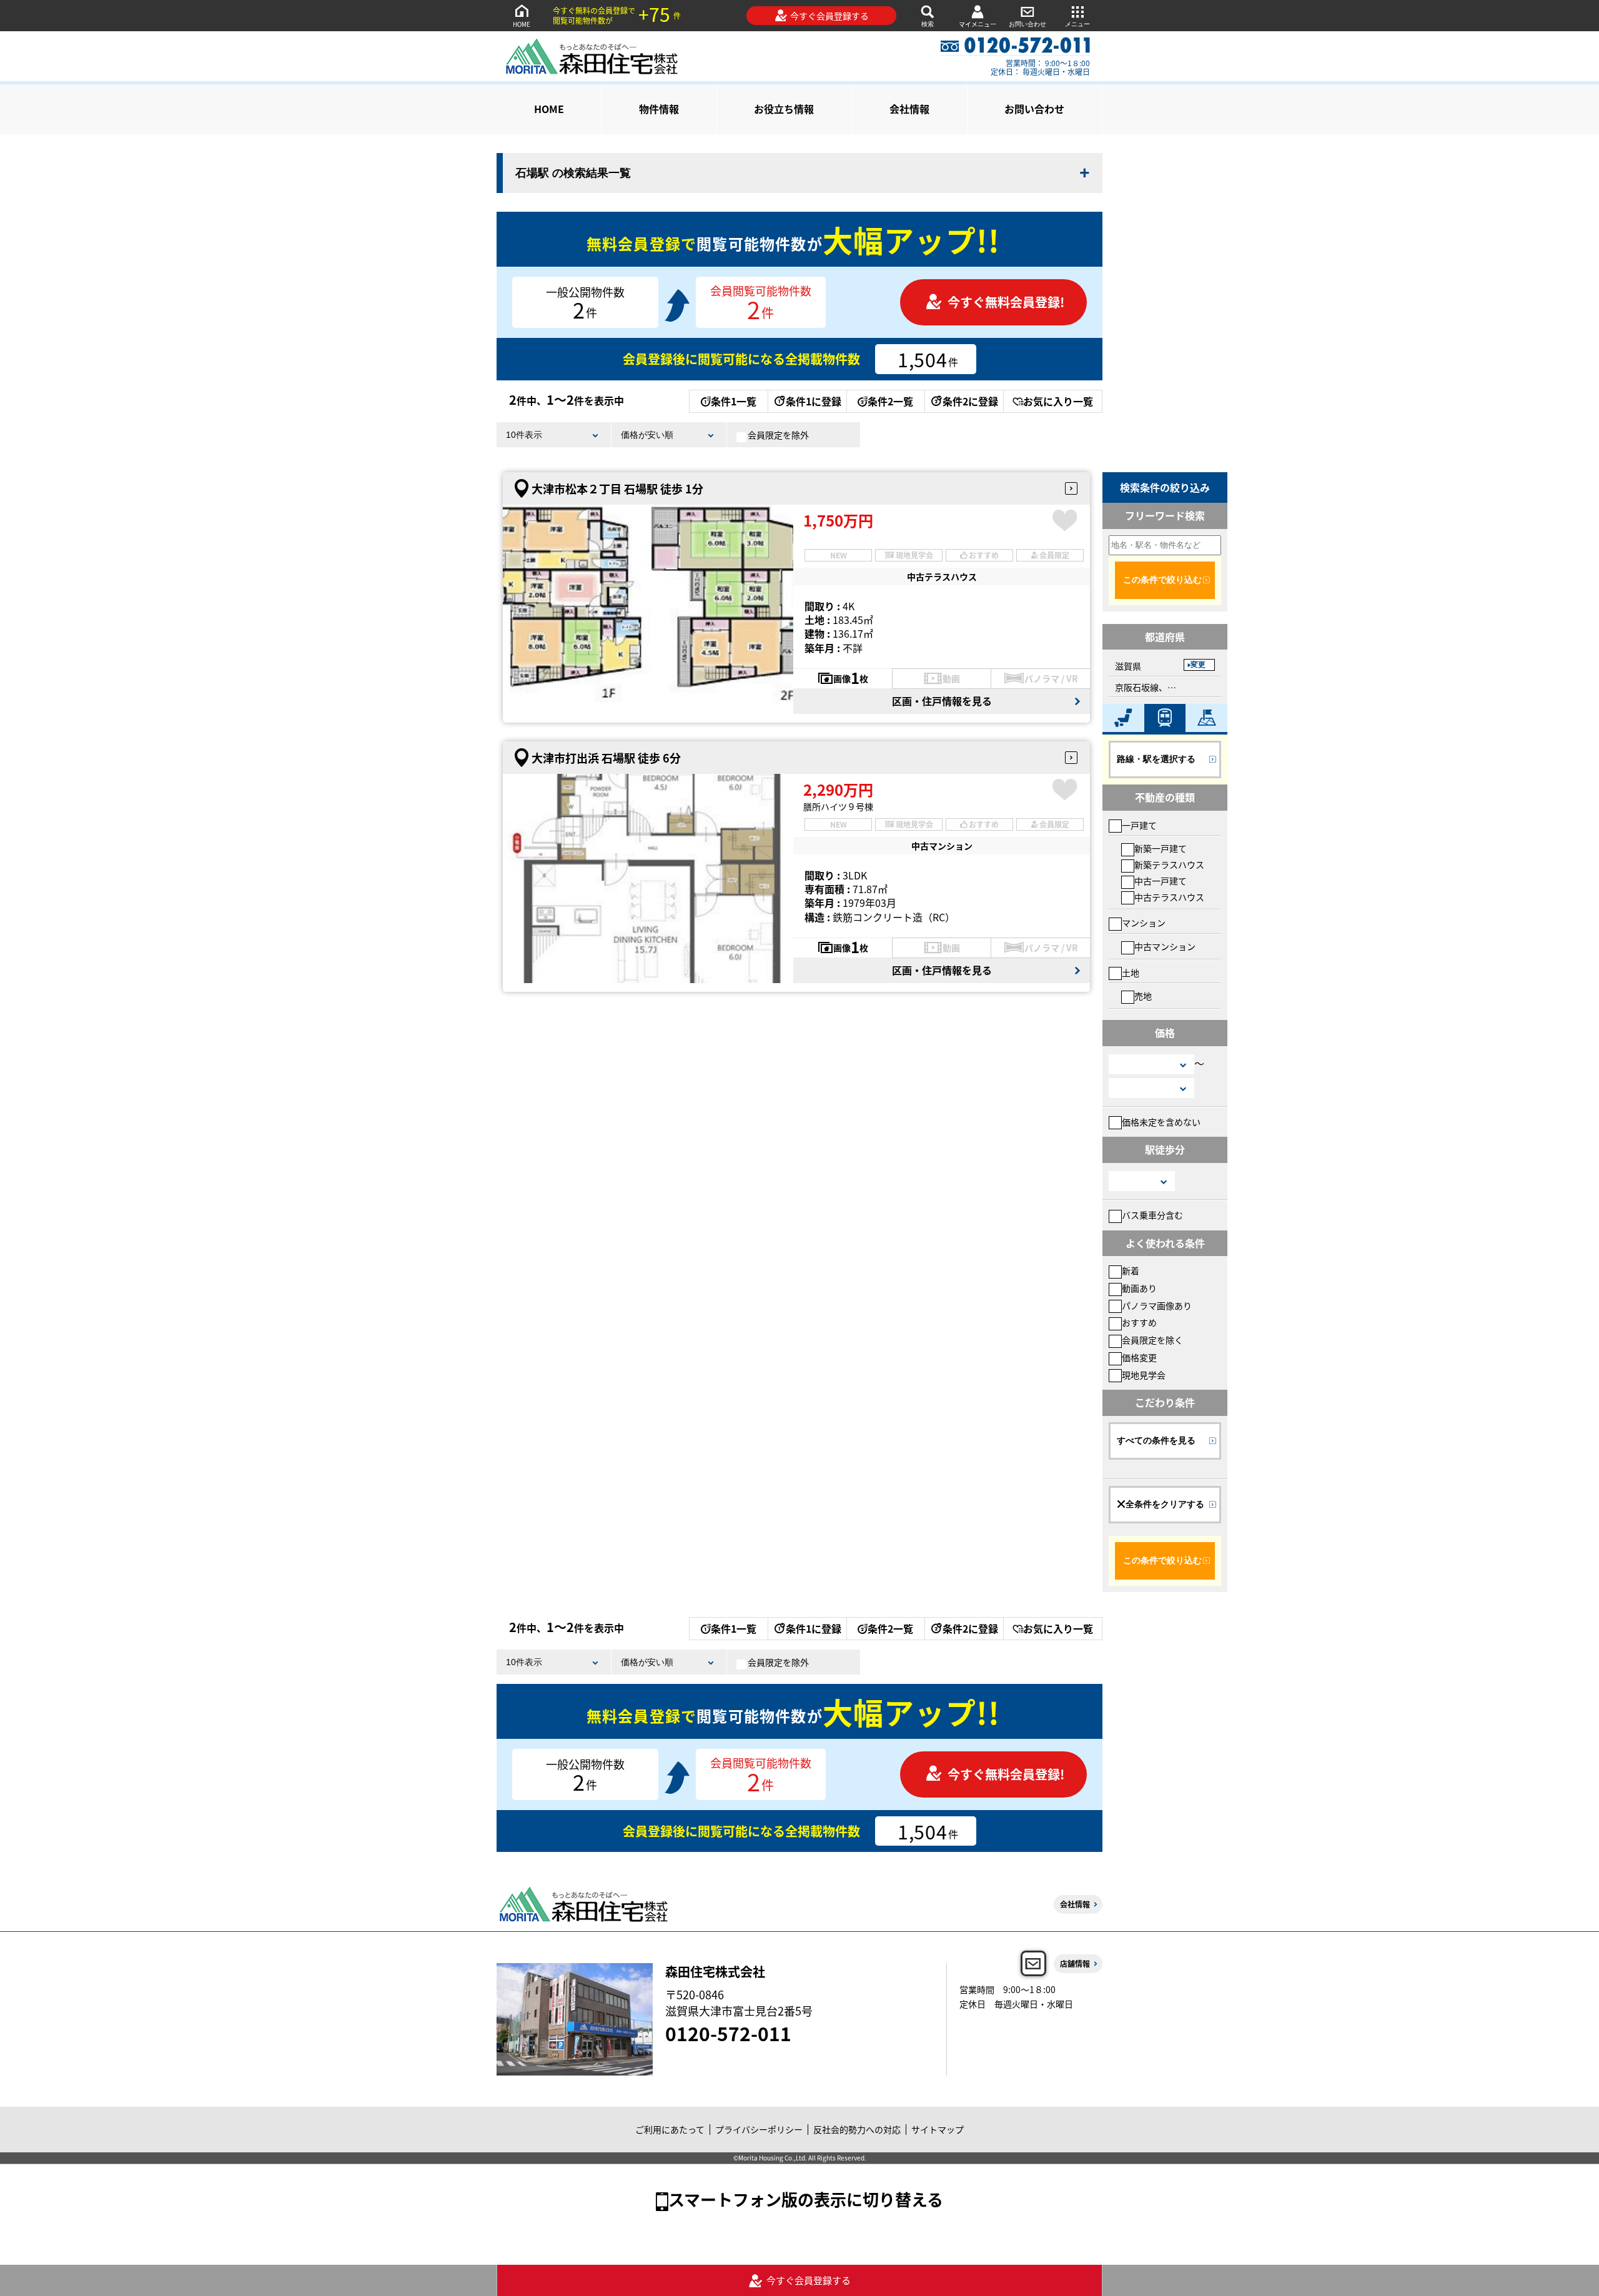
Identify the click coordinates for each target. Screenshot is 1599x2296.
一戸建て (1139, 825)
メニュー (1077, 24)
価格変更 (1139, 1357)
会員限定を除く (1152, 1340)
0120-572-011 (728, 2033)
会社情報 (909, 109)
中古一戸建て (1161, 881)
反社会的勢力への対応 (857, 2129)
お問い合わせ (1027, 24)
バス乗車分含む (1152, 1215)
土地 (1131, 972)
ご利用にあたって (670, 2129)
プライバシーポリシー (759, 2129)
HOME (522, 24)
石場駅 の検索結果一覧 (573, 173)
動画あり (1139, 1288)
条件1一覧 (734, 401)
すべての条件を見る (1156, 1440)
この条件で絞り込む (1162, 580)
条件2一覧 (890, 401)
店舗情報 (1075, 1963)
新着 (1131, 1270)
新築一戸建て (1161, 848)
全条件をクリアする (1165, 1504)
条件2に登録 (970, 401)
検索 (928, 24)
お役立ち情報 (784, 109)
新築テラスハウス (1169, 864)
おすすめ (1139, 1322)
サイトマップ (938, 2129)
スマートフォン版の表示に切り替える (806, 2199)
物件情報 (659, 109)
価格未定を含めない (1161, 1122)
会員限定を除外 (778, 435)
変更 (1198, 665)
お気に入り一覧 (1058, 401)
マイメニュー (978, 24)
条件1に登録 (814, 401)
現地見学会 (1144, 1375)
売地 (1143, 996)
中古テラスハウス (1169, 897)
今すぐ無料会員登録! (1006, 302)
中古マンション (1165, 946)
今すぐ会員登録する (829, 16)
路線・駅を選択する (1156, 759)
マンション (1144, 923)
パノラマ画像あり (1157, 1305)
